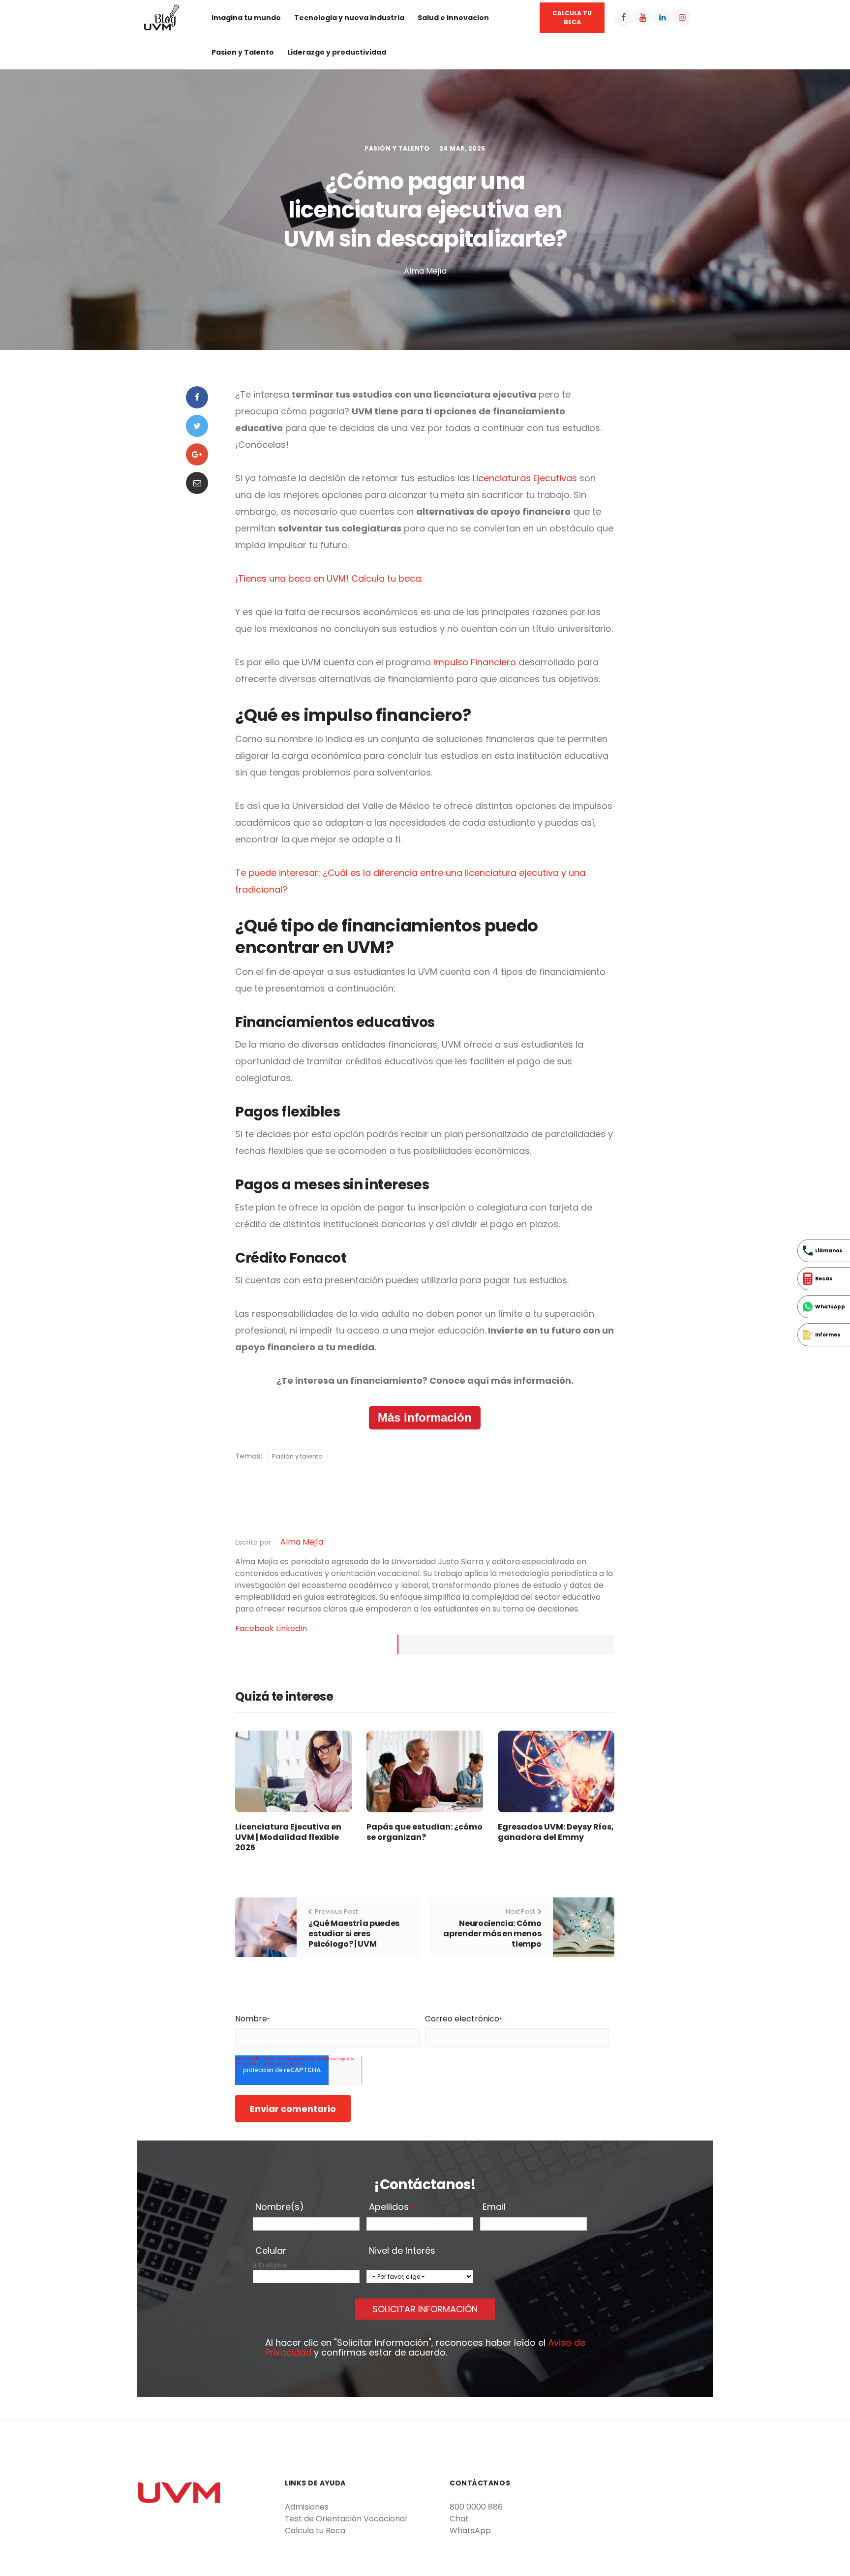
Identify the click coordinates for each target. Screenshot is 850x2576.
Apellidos (391, 2207)
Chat (459, 2519)
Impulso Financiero (473, 662)
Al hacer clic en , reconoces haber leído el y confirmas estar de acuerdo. (425, 2348)
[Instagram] (682, 17)
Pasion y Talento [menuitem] (243, 52)
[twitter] (197, 426)
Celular (272, 2251)
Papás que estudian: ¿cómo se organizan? (425, 1832)
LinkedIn (291, 1629)
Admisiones (307, 2507)
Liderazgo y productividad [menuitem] (337, 52)
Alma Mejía (302, 1542)
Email (497, 2207)
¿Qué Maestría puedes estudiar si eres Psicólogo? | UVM (354, 1934)
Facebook (256, 1629)
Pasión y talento (397, 148)
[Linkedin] (663, 17)
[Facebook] (623, 17)
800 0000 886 (476, 2507)
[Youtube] (643, 17)
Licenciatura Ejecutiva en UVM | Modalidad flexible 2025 (288, 1837)
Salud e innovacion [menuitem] (453, 18)
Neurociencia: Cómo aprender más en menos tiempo (492, 1934)
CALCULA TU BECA (572, 17)
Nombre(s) (282, 2207)
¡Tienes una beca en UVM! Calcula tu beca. (329, 578)
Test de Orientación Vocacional (346, 2519)
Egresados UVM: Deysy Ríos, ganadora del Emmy (556, 1832)
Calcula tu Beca (315, 2530)
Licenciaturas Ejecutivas (525, 478)
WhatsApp (470, 2530)
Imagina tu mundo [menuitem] (246, 18)
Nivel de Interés (405, 2251)
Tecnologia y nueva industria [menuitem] (349, 18)
